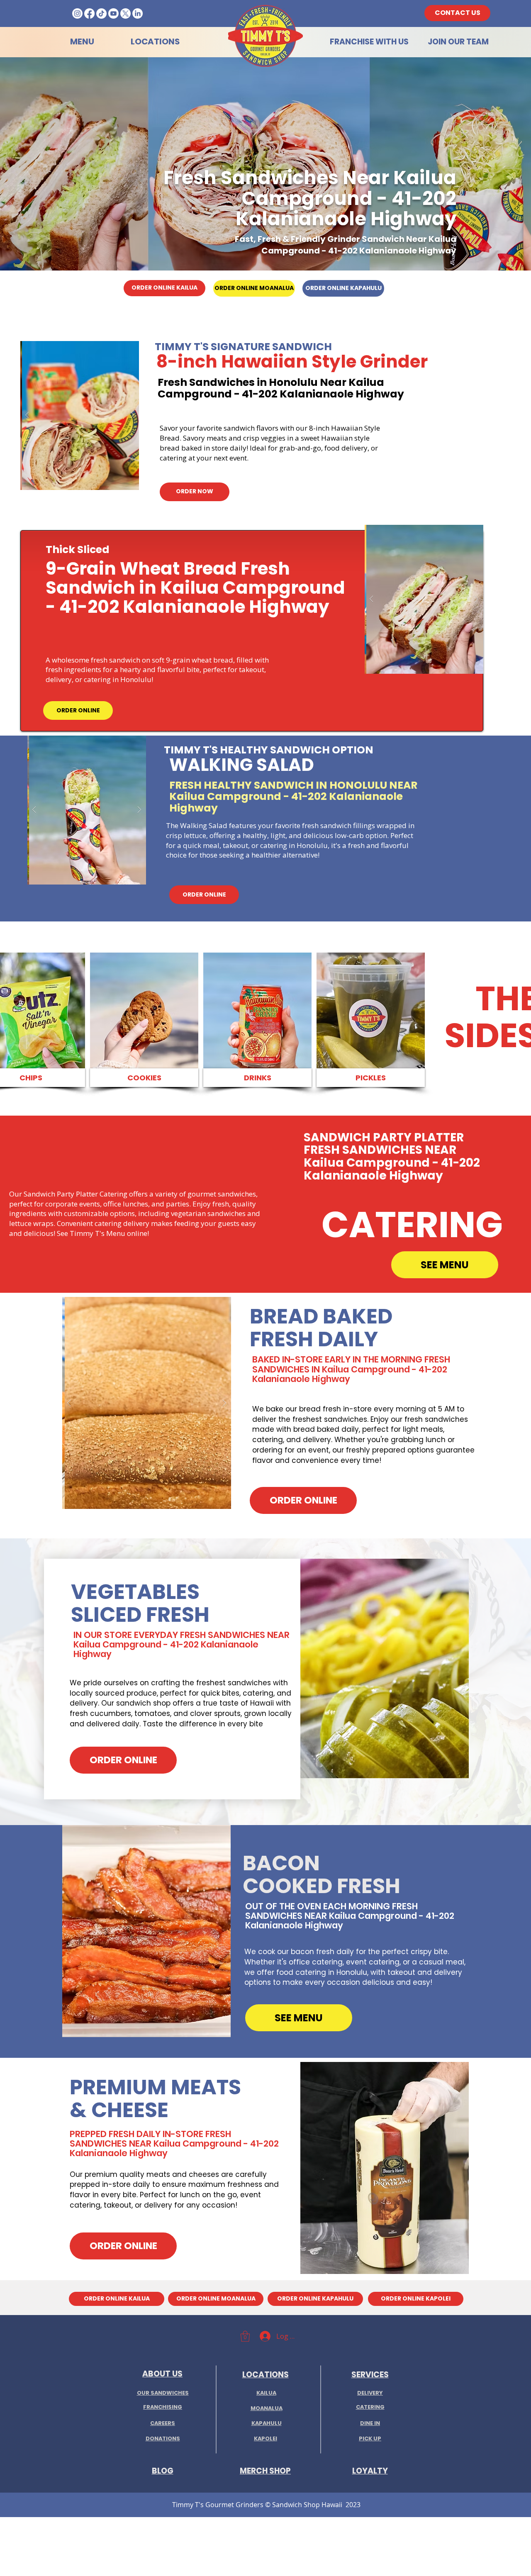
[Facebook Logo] (89, 13)
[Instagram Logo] (77, 13)
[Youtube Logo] (113, 13)
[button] (116, 416)
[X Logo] (125, 13)
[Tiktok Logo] (101, 13)
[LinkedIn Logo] (138, 13)
